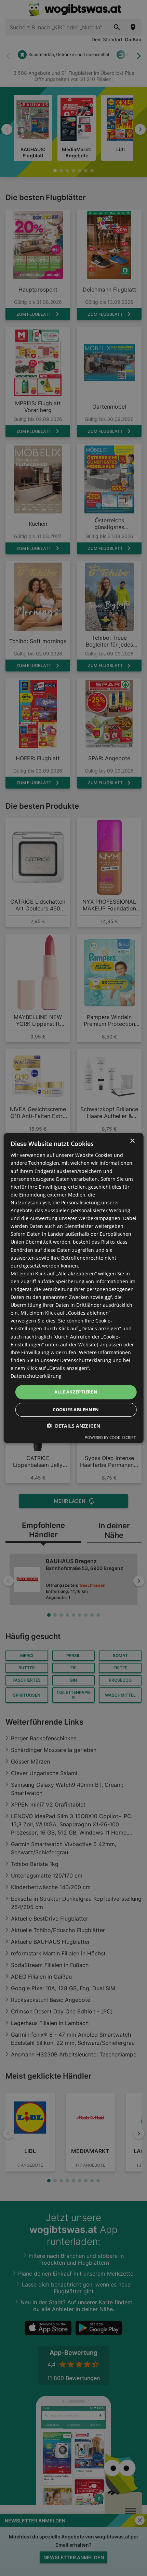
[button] (73, 1426)
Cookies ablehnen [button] (76, 1410)
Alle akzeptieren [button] (76, 1392)
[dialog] (74, 1288)
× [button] (132, 1141)
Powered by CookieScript (110, 1437)
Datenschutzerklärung (36, 1376)
